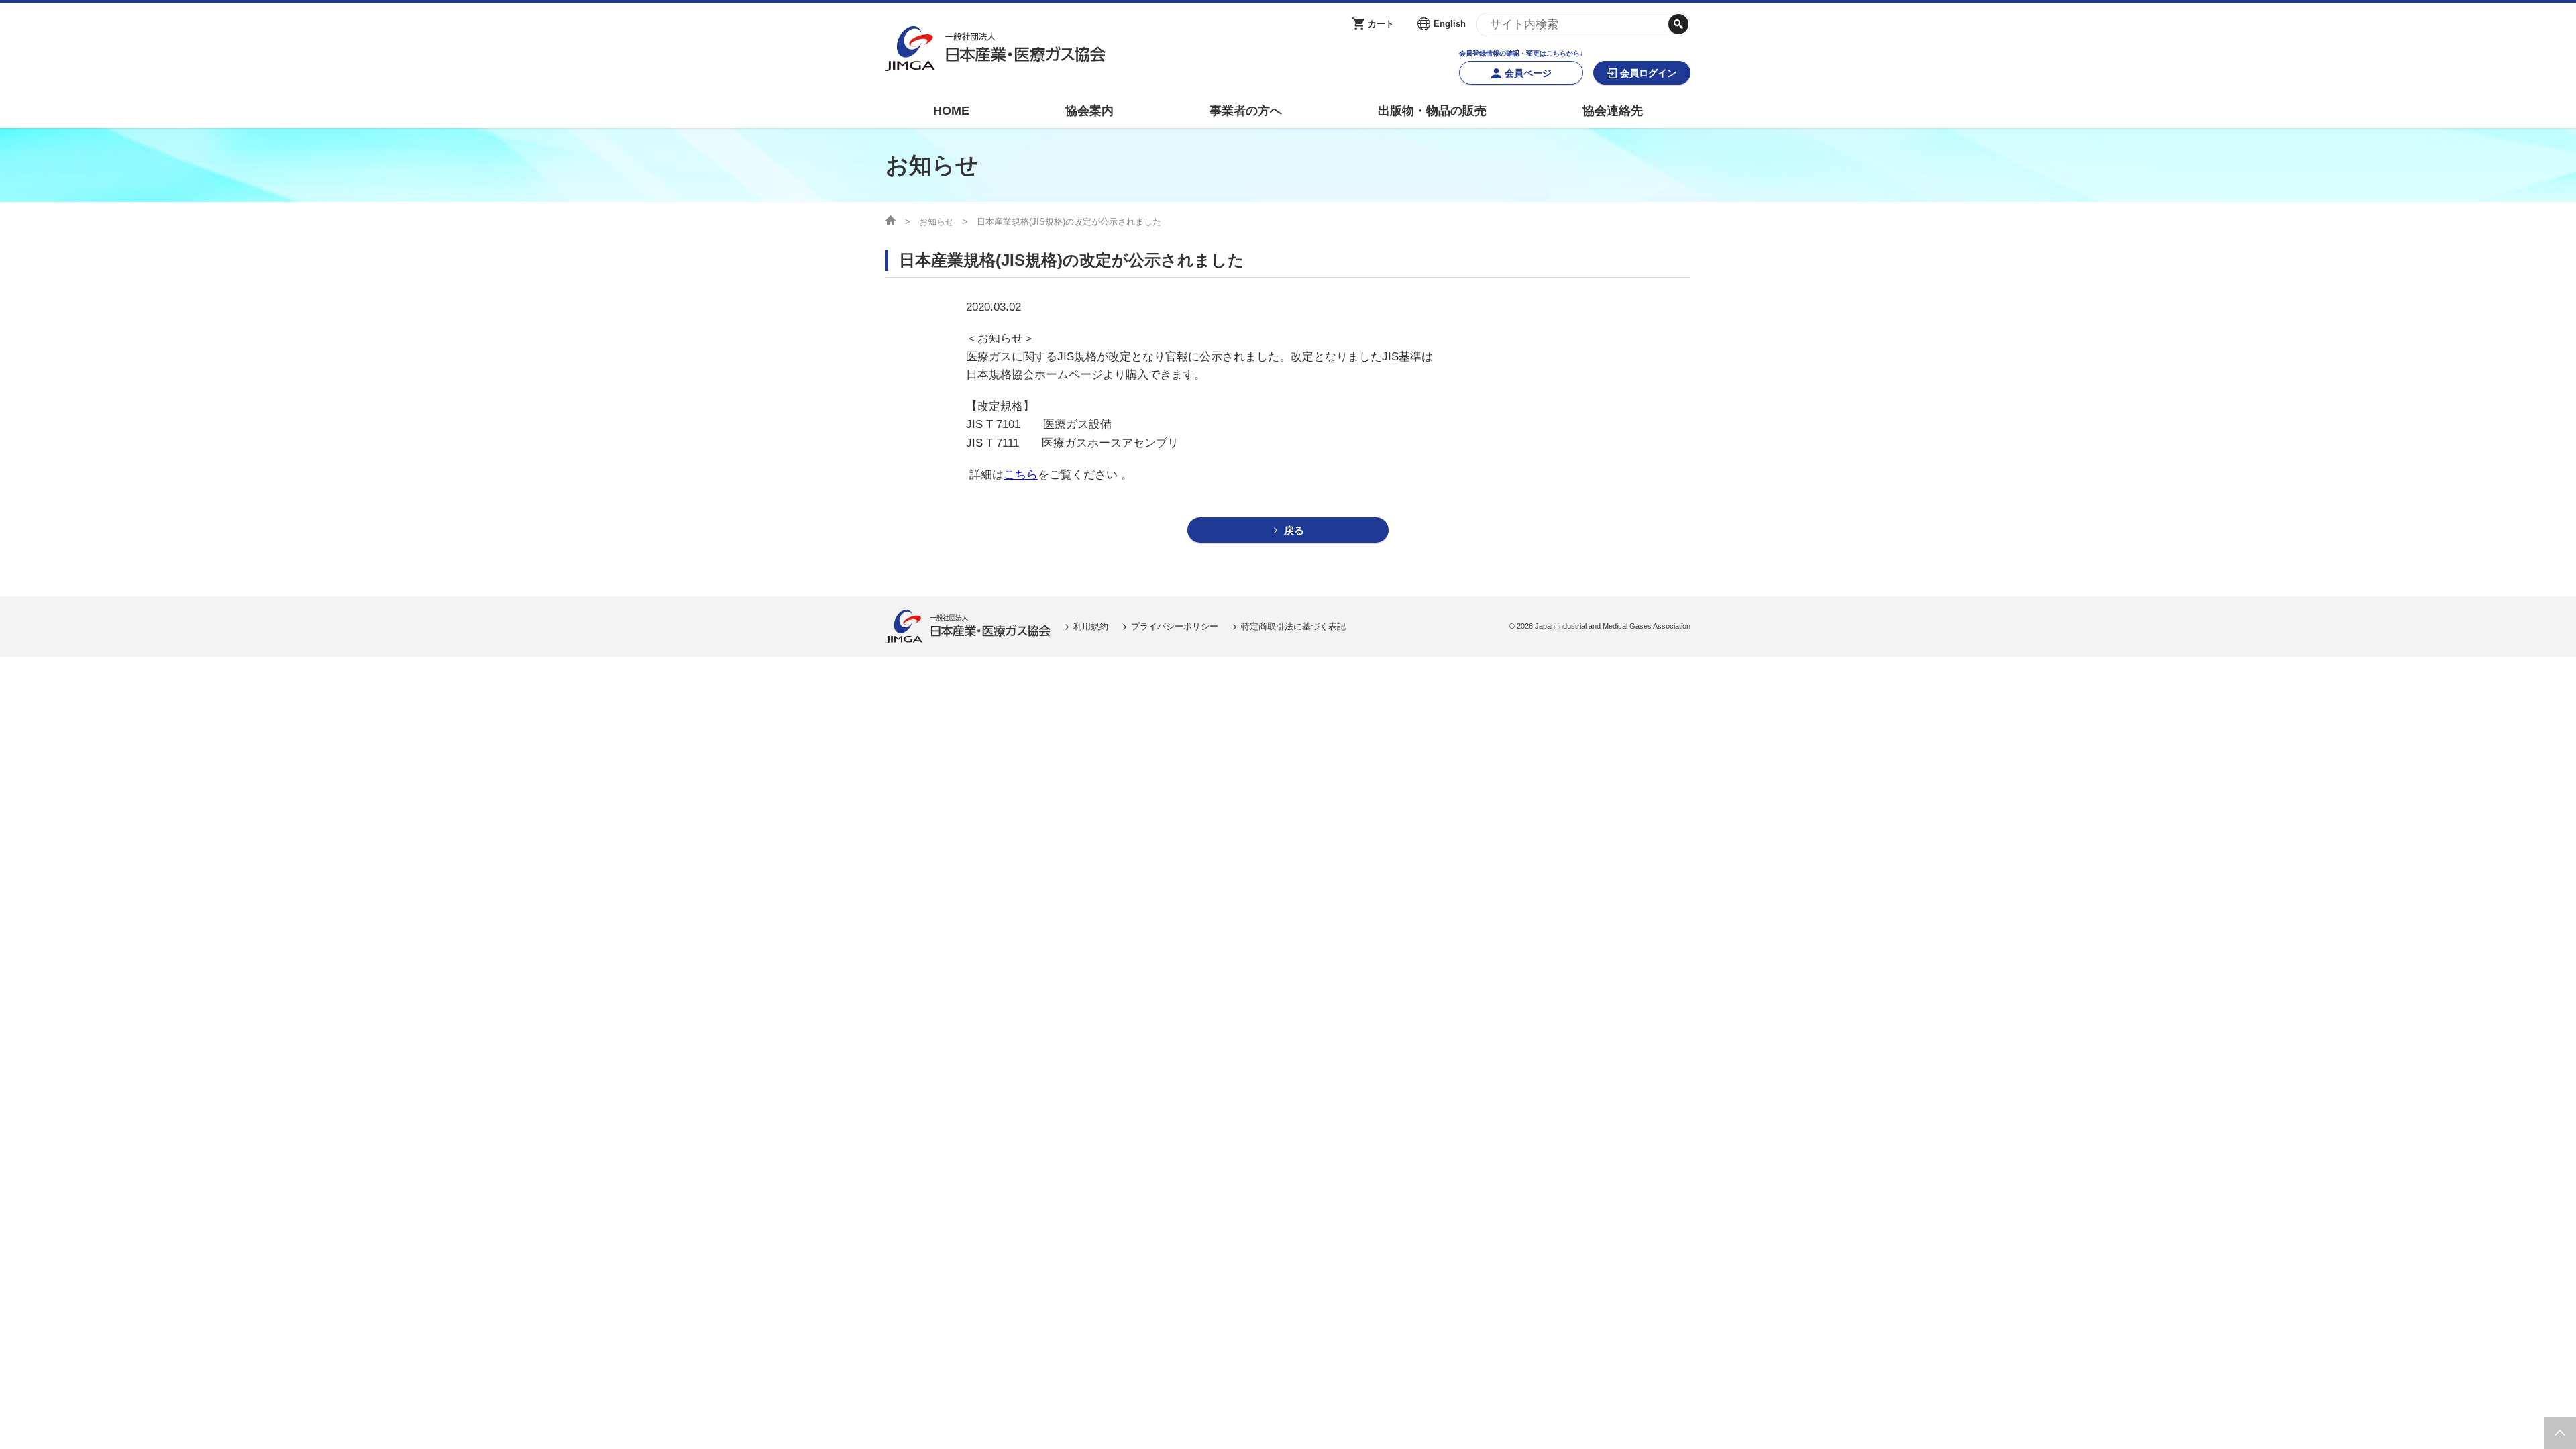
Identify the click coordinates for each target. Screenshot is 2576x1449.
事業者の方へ (1246, 111)
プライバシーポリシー (1175, 626)
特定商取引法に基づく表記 (1293, 626)
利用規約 (1091, 626)
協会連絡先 (1613, 111)
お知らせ (936, 222)
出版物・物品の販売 (1432, 111)
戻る (1294, 530)
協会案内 (1089, 111)
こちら (1021, 475)
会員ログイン (1648, 73)
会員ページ (1528, 73)
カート (1381, 24)
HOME (951, 111)
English (1450, 24)
